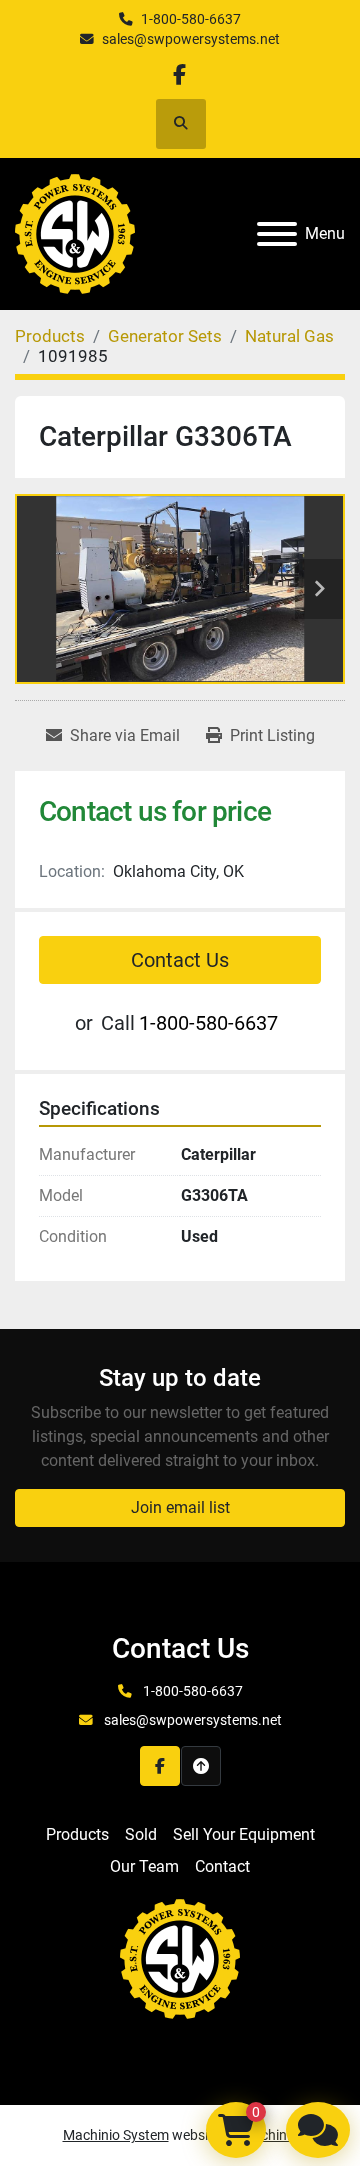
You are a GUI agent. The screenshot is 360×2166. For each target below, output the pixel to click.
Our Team (144, 1866)
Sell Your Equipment (244, 1834)
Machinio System (116, 2135)
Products (77, 1834)
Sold (141, 1834)
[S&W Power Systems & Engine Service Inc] (180, 1957)
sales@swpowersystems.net (191, 39)
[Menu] (277, 234)
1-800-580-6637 (191, 19)
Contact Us (180, 960)
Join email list (180, 1507)
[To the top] (201, 1766)
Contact (222, 1866)
